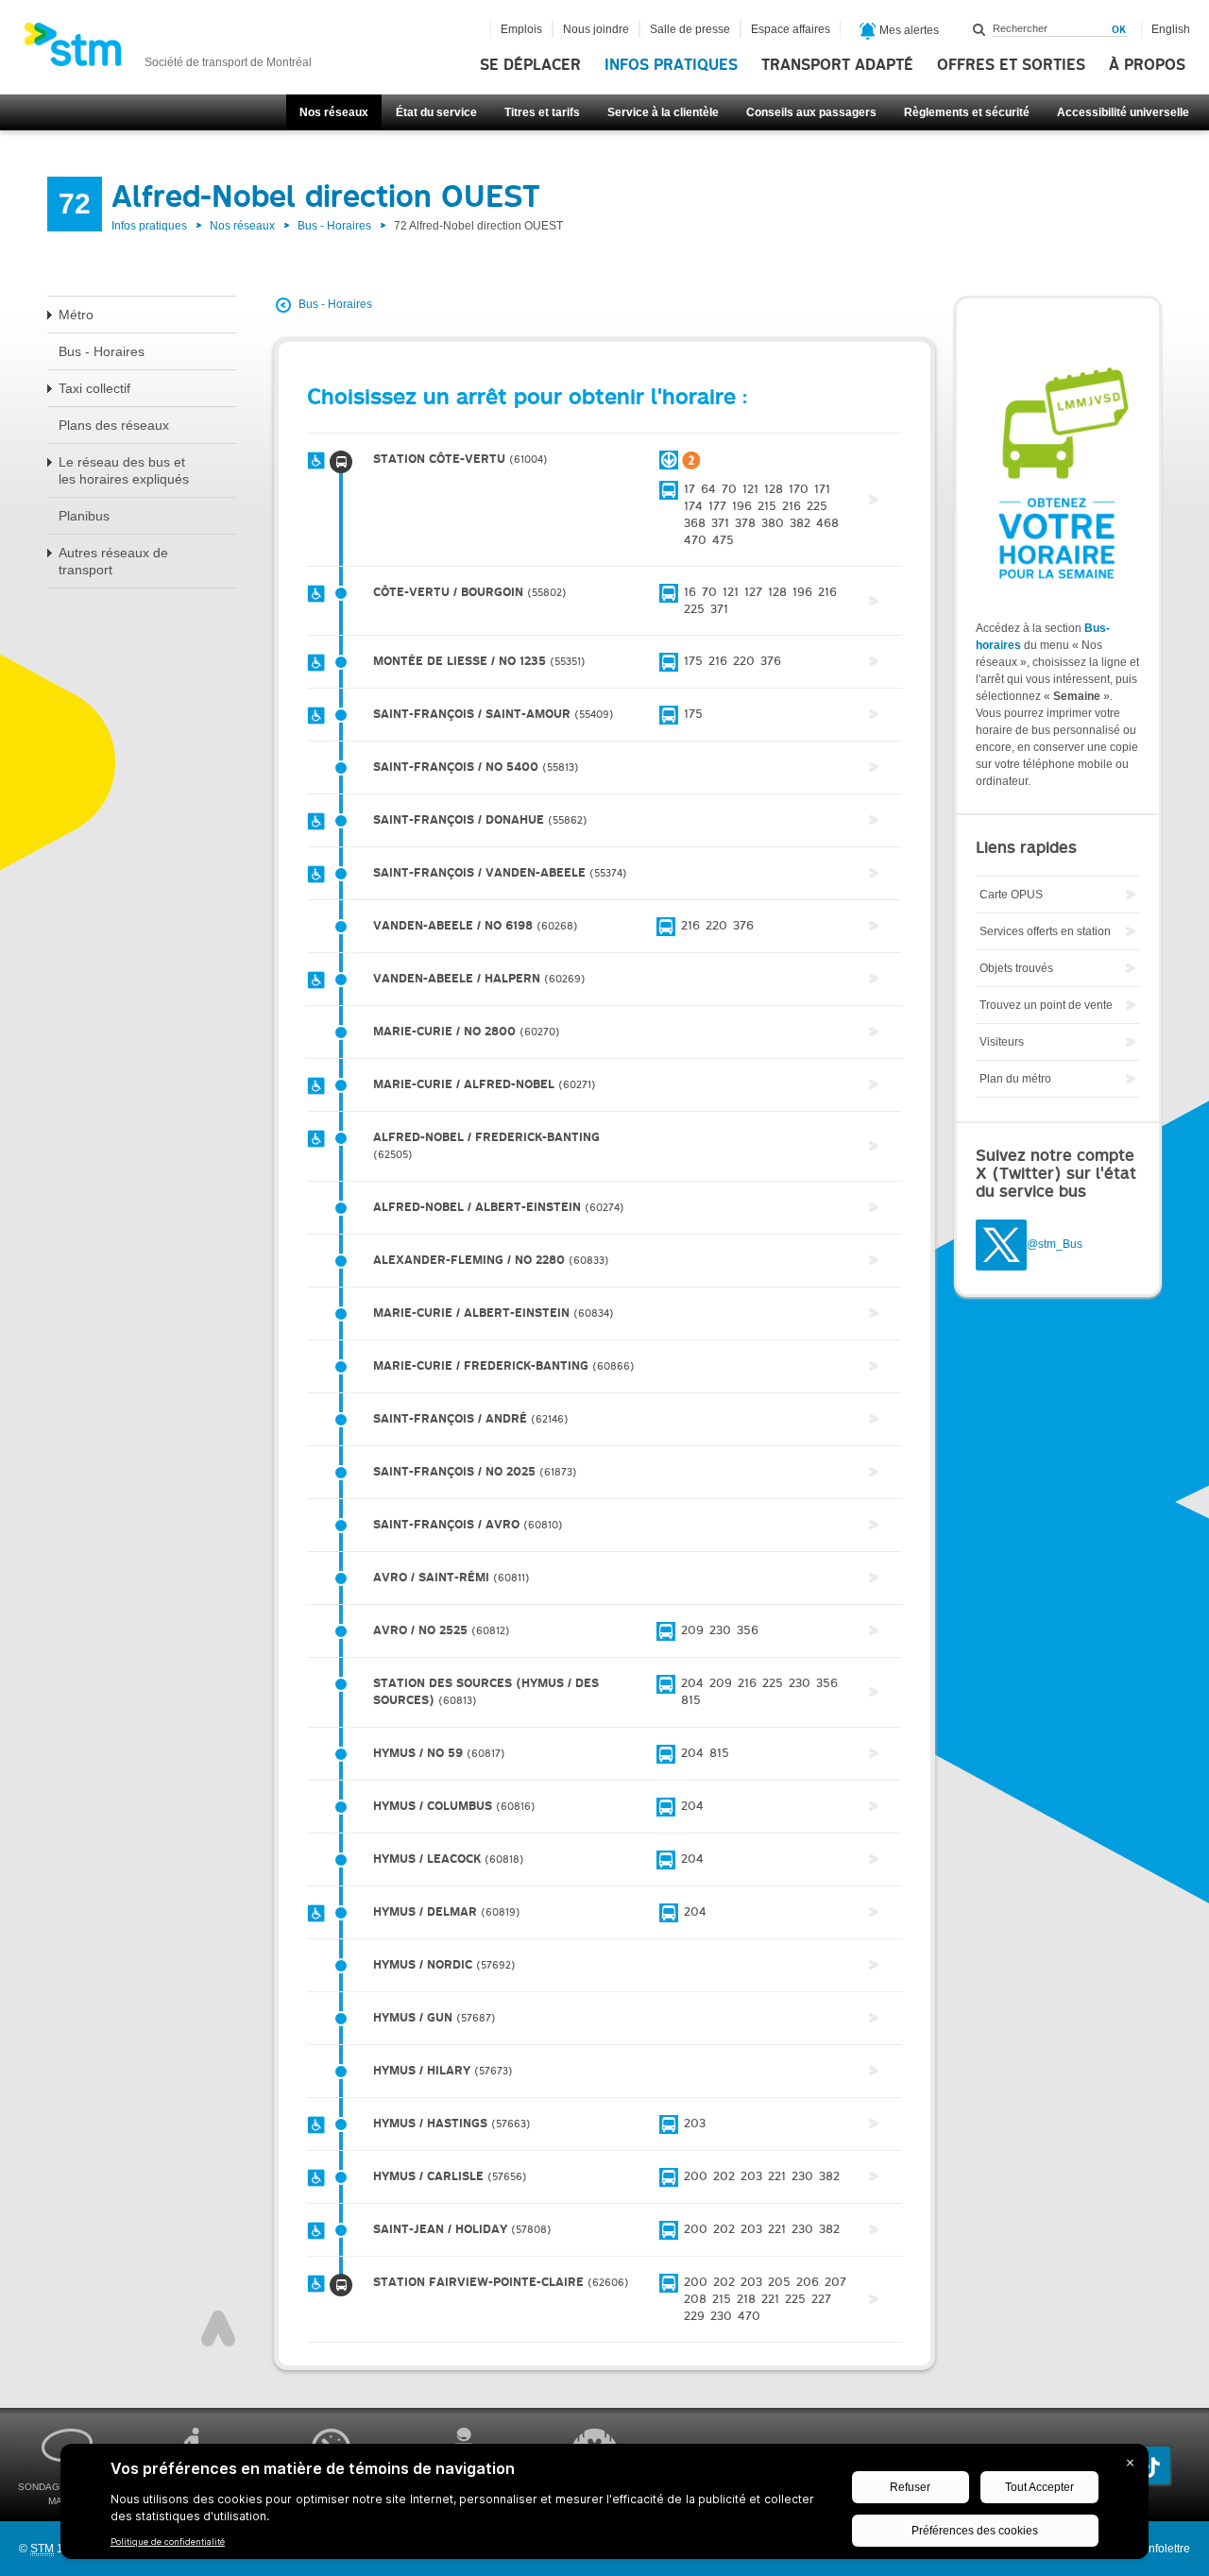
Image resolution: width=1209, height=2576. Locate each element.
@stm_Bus (1055, 1245)
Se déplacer (530, 65)
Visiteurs (1002, 1042)
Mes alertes (908, 30)
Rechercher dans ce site (979, 29)
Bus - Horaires (334, 226)
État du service (436, 112)
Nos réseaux (334, 112)
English (1171, 29)
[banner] (168, 50)
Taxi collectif (94, 388)
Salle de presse (690, 29)
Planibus (84, 516)
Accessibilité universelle (1123, 112)
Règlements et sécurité (967, 112)
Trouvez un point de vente (1046, 1005)
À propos (1147, 65)
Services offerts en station (1045, 931)
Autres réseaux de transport (113, 561)
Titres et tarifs (542, 112)
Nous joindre (596, 29)
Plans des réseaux (114, 425)
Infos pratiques (671, 65)
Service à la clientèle (663, 112)
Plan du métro (1015, 1079)
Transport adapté (837, 65)
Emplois (521, 29)
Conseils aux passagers (811, 112)
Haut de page (218, 2329)
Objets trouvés (1016, 968)
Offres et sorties (1011, 65)
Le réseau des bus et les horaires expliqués (124, 470)
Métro (76, 315)
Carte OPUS (1011, 895)
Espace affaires (791, 29)
